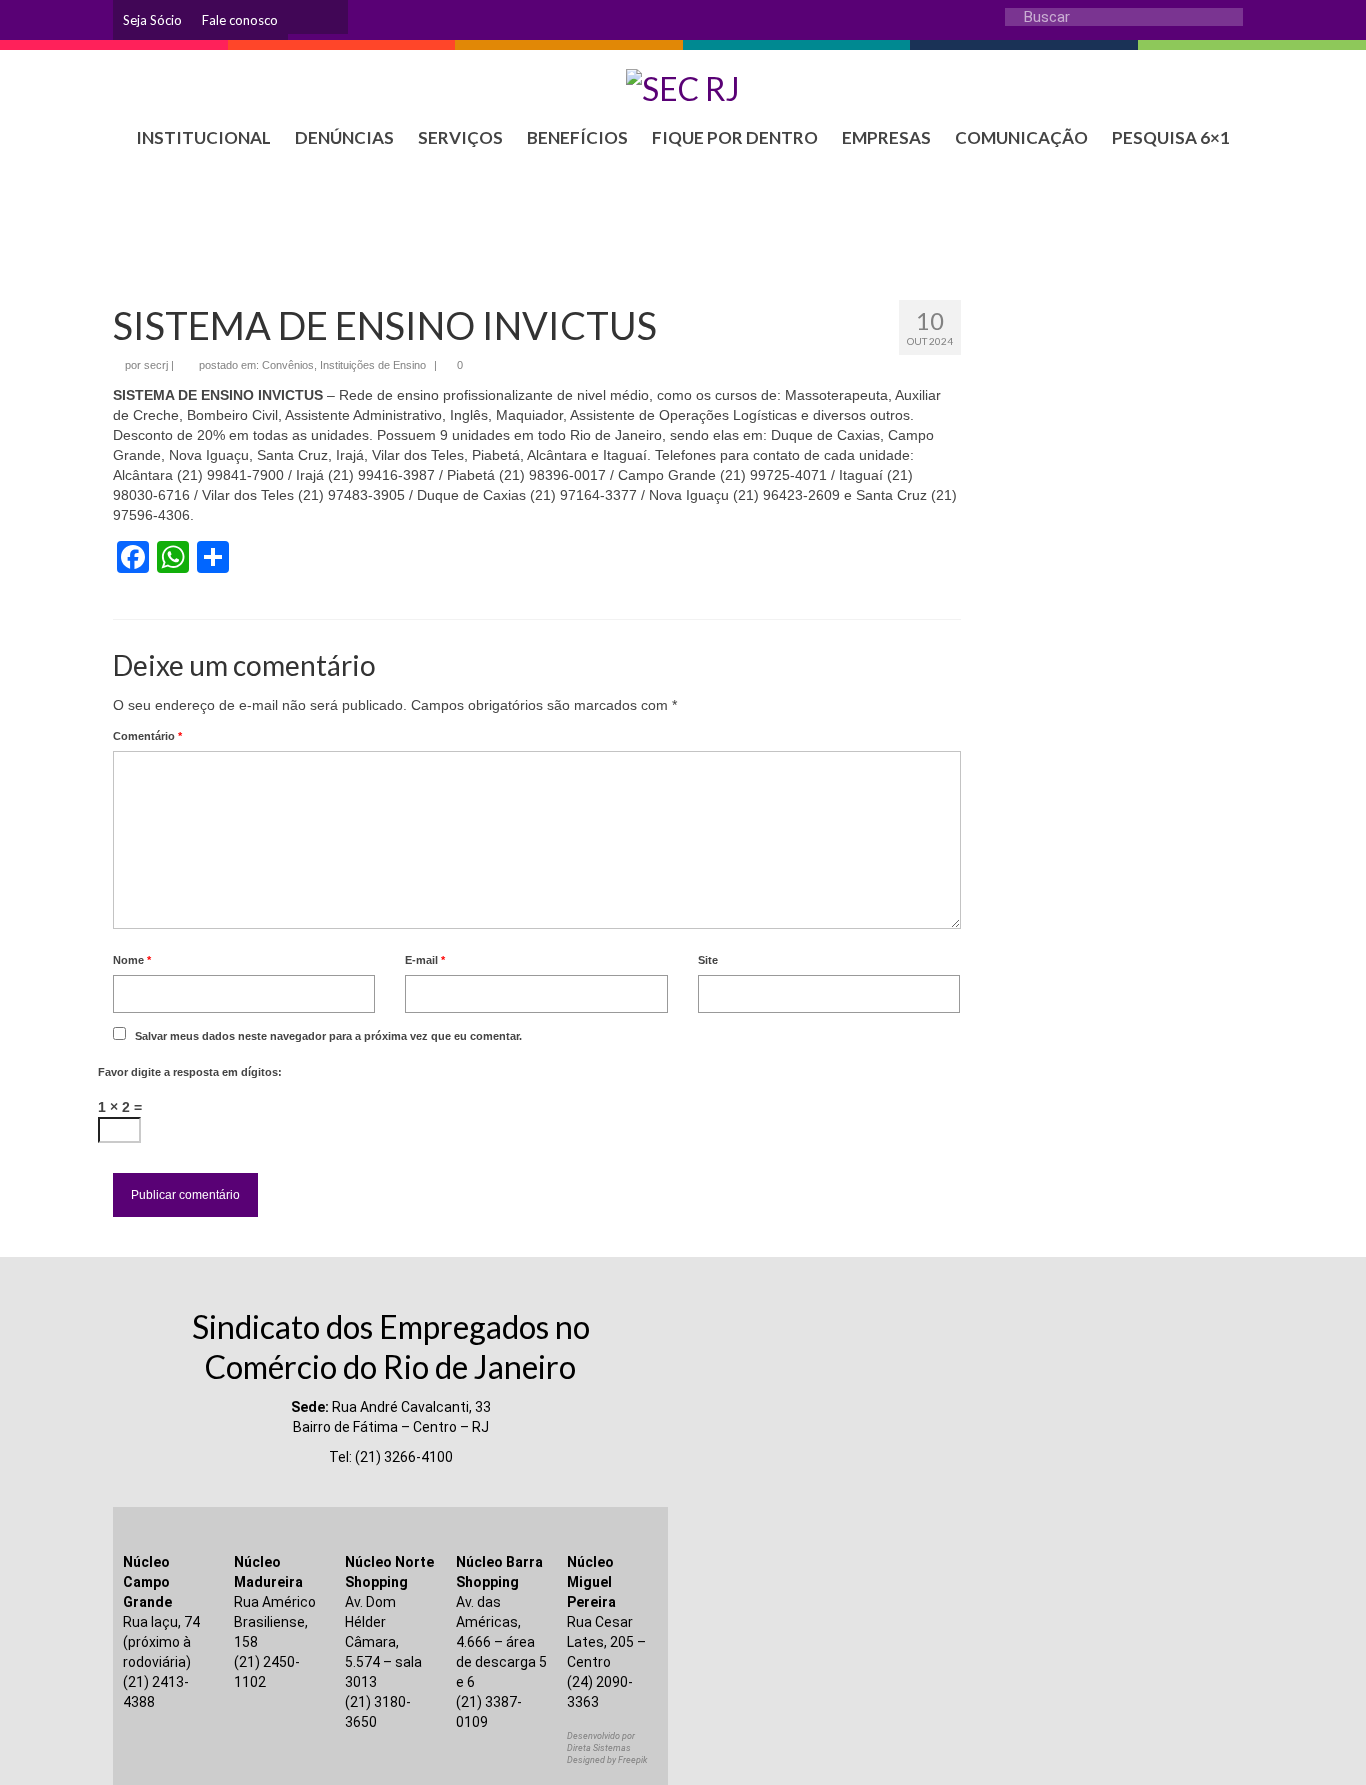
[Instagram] (303, 17)
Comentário (147, 736)
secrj (156, 365)
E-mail (425, 960)
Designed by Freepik (607, 1760)
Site (708, 960)
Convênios (288, 365)
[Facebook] (333, 17)
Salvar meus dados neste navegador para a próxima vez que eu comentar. (328, 1036)
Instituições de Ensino (373, 365)
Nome (132, 960)
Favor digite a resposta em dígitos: (190, 1072)
